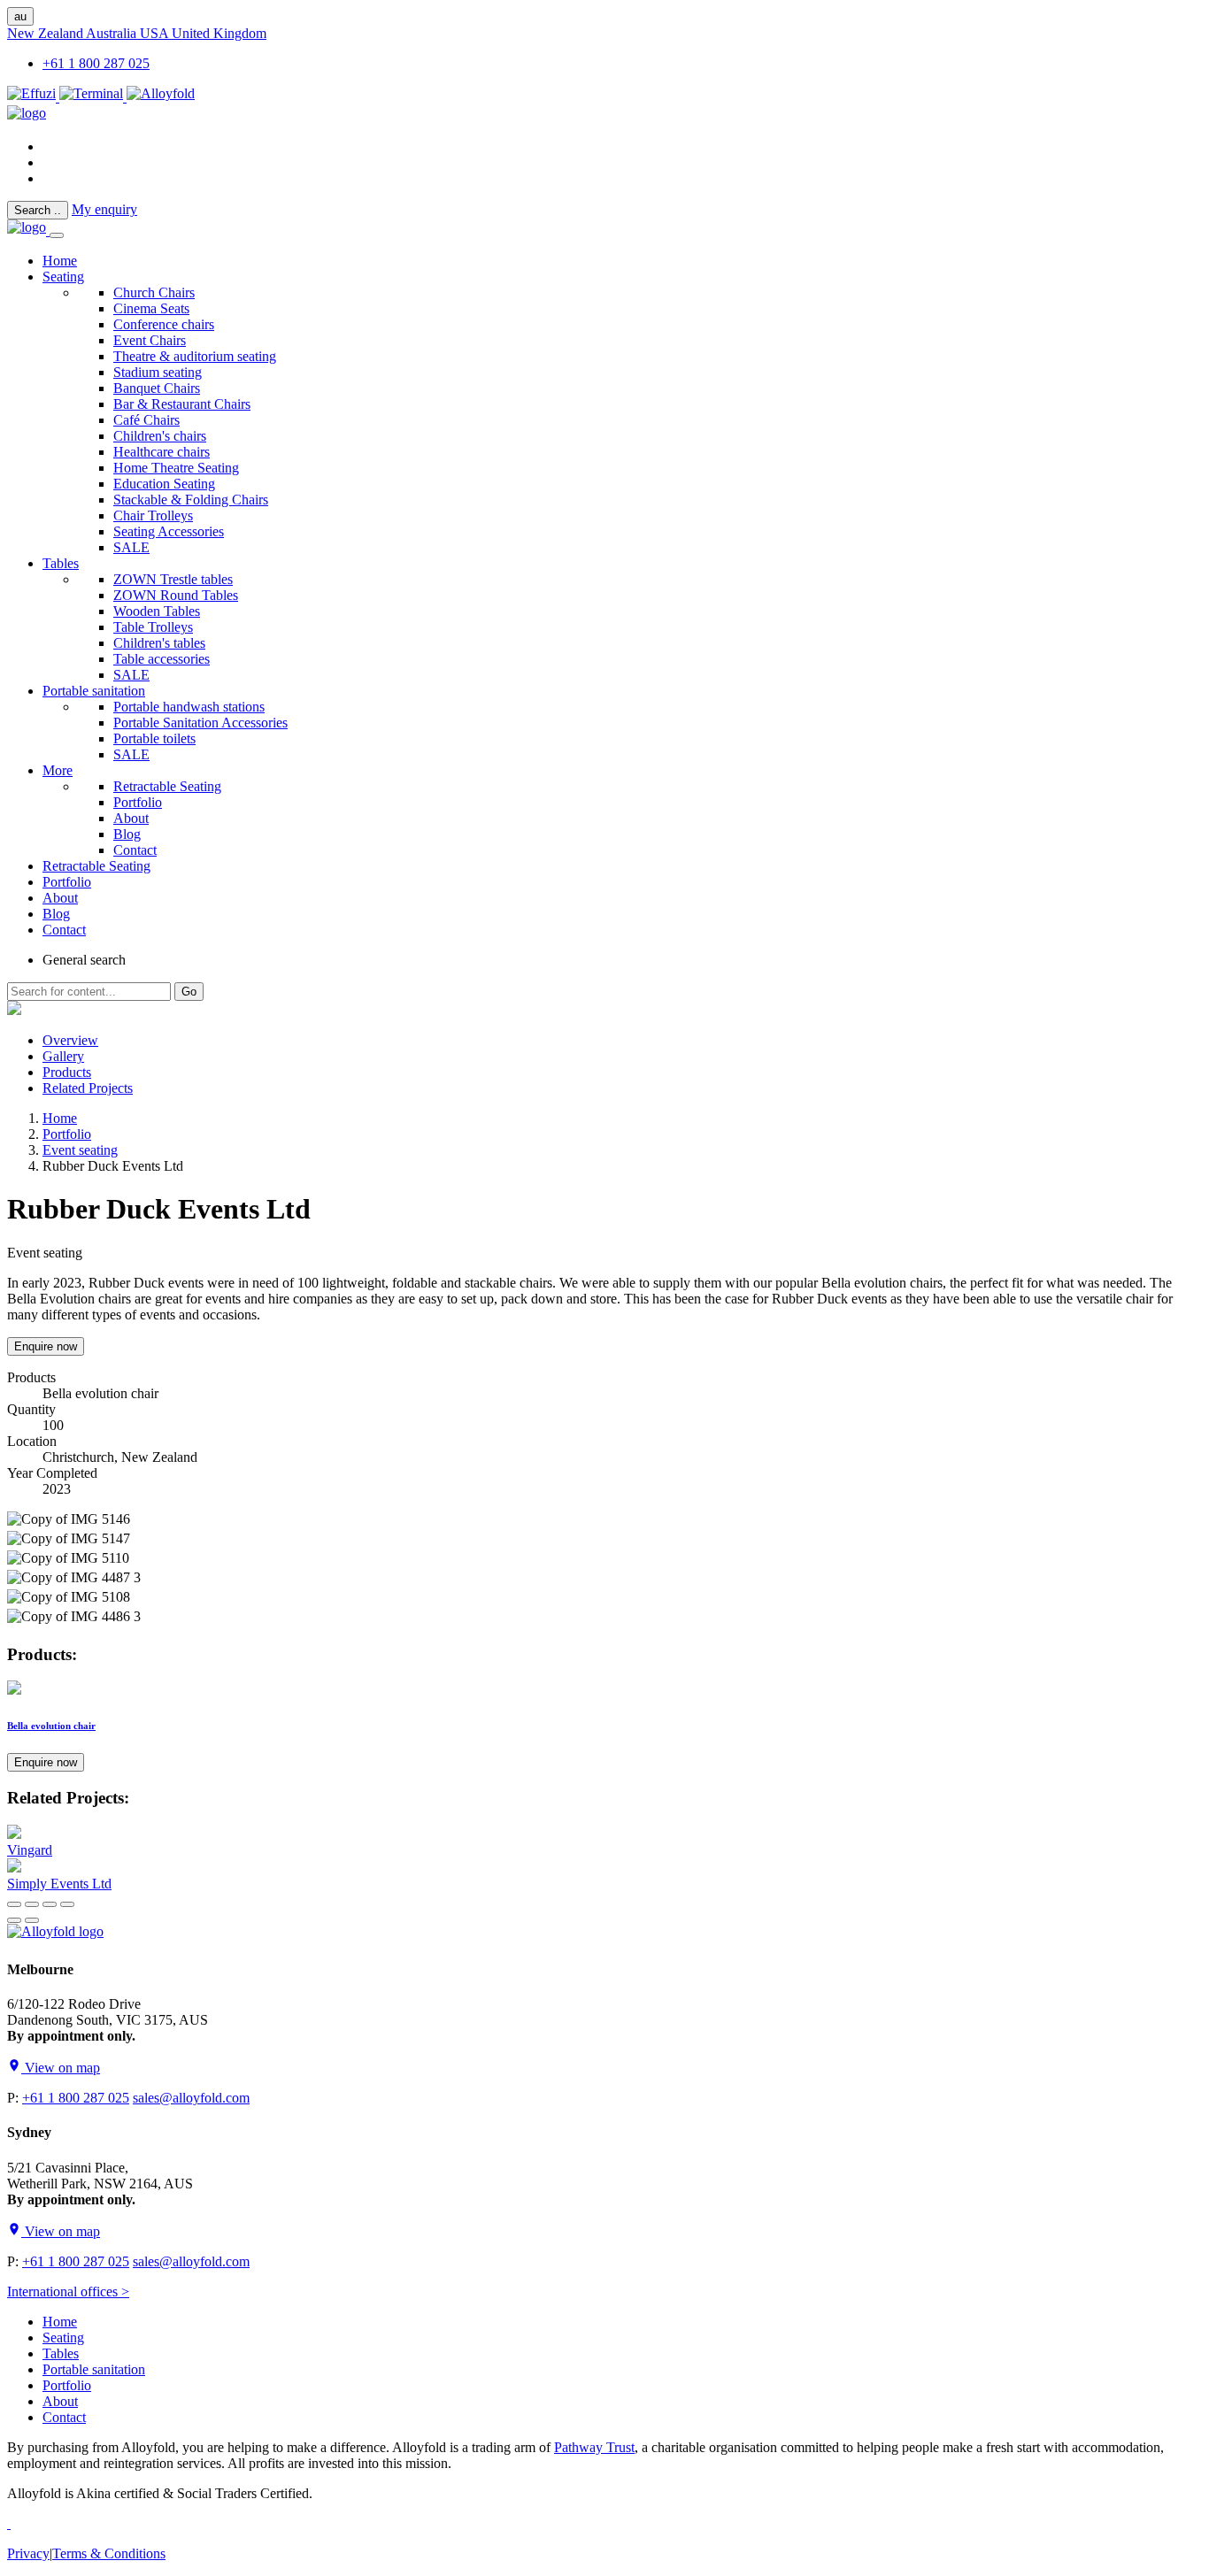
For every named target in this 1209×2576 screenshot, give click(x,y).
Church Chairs (154, 292)
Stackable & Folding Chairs (191, 500)
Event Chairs (150, 340)
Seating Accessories (169, 531)
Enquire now (46, 1346)
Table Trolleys (153, 627)
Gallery (63, 1056)
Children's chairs (160, 436)
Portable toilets (154, 738)
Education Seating (164, 484)
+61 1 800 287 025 (96, 63)
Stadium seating (158, 372)
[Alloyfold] (161, 97)
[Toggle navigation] (57, 235)
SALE (131, 547)
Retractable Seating (167, 786)
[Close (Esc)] (14, 1904)
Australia (113, 33)
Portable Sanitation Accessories (200, 723)
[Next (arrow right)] (32, 1920)
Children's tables (159, 643)
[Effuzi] (33, 97)
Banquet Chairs (157, 388)
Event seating (80, 1150)
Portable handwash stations (189, 707)
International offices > (68, 2291)
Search (38, 210)
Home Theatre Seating (176, 468)
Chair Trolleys (153, 515)
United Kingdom (219, 33)
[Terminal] (93, 97)
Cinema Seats (151, 308)
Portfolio (138, 802)
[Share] (32, 1904)
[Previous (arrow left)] (14, 1920)
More (58, 770)
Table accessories (162, 659)
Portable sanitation (94, 691)
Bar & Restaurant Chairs (182, 404)
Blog (127, 834)
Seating (63, 277)
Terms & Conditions (109, 2553)
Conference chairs (164, 324)
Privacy (28, 2553)
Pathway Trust (594, 2447)
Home (60, 1118)
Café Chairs (146, 420)
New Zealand (46, 33)
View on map (61, 2068)
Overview (70, 1040)
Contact (135, 850)
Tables (61, 563)
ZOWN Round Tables (176, 595)
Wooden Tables (157, 611)
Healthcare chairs (162, 452)
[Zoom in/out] (67, 1904)
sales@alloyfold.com (191, 2098)
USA (156, 33)
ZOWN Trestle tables (173, 579)
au (20, 16)
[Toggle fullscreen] (50, 1904)
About (131, 818)
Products (67, 1072)
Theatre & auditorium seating (195, 356)
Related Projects (88, 1088)
